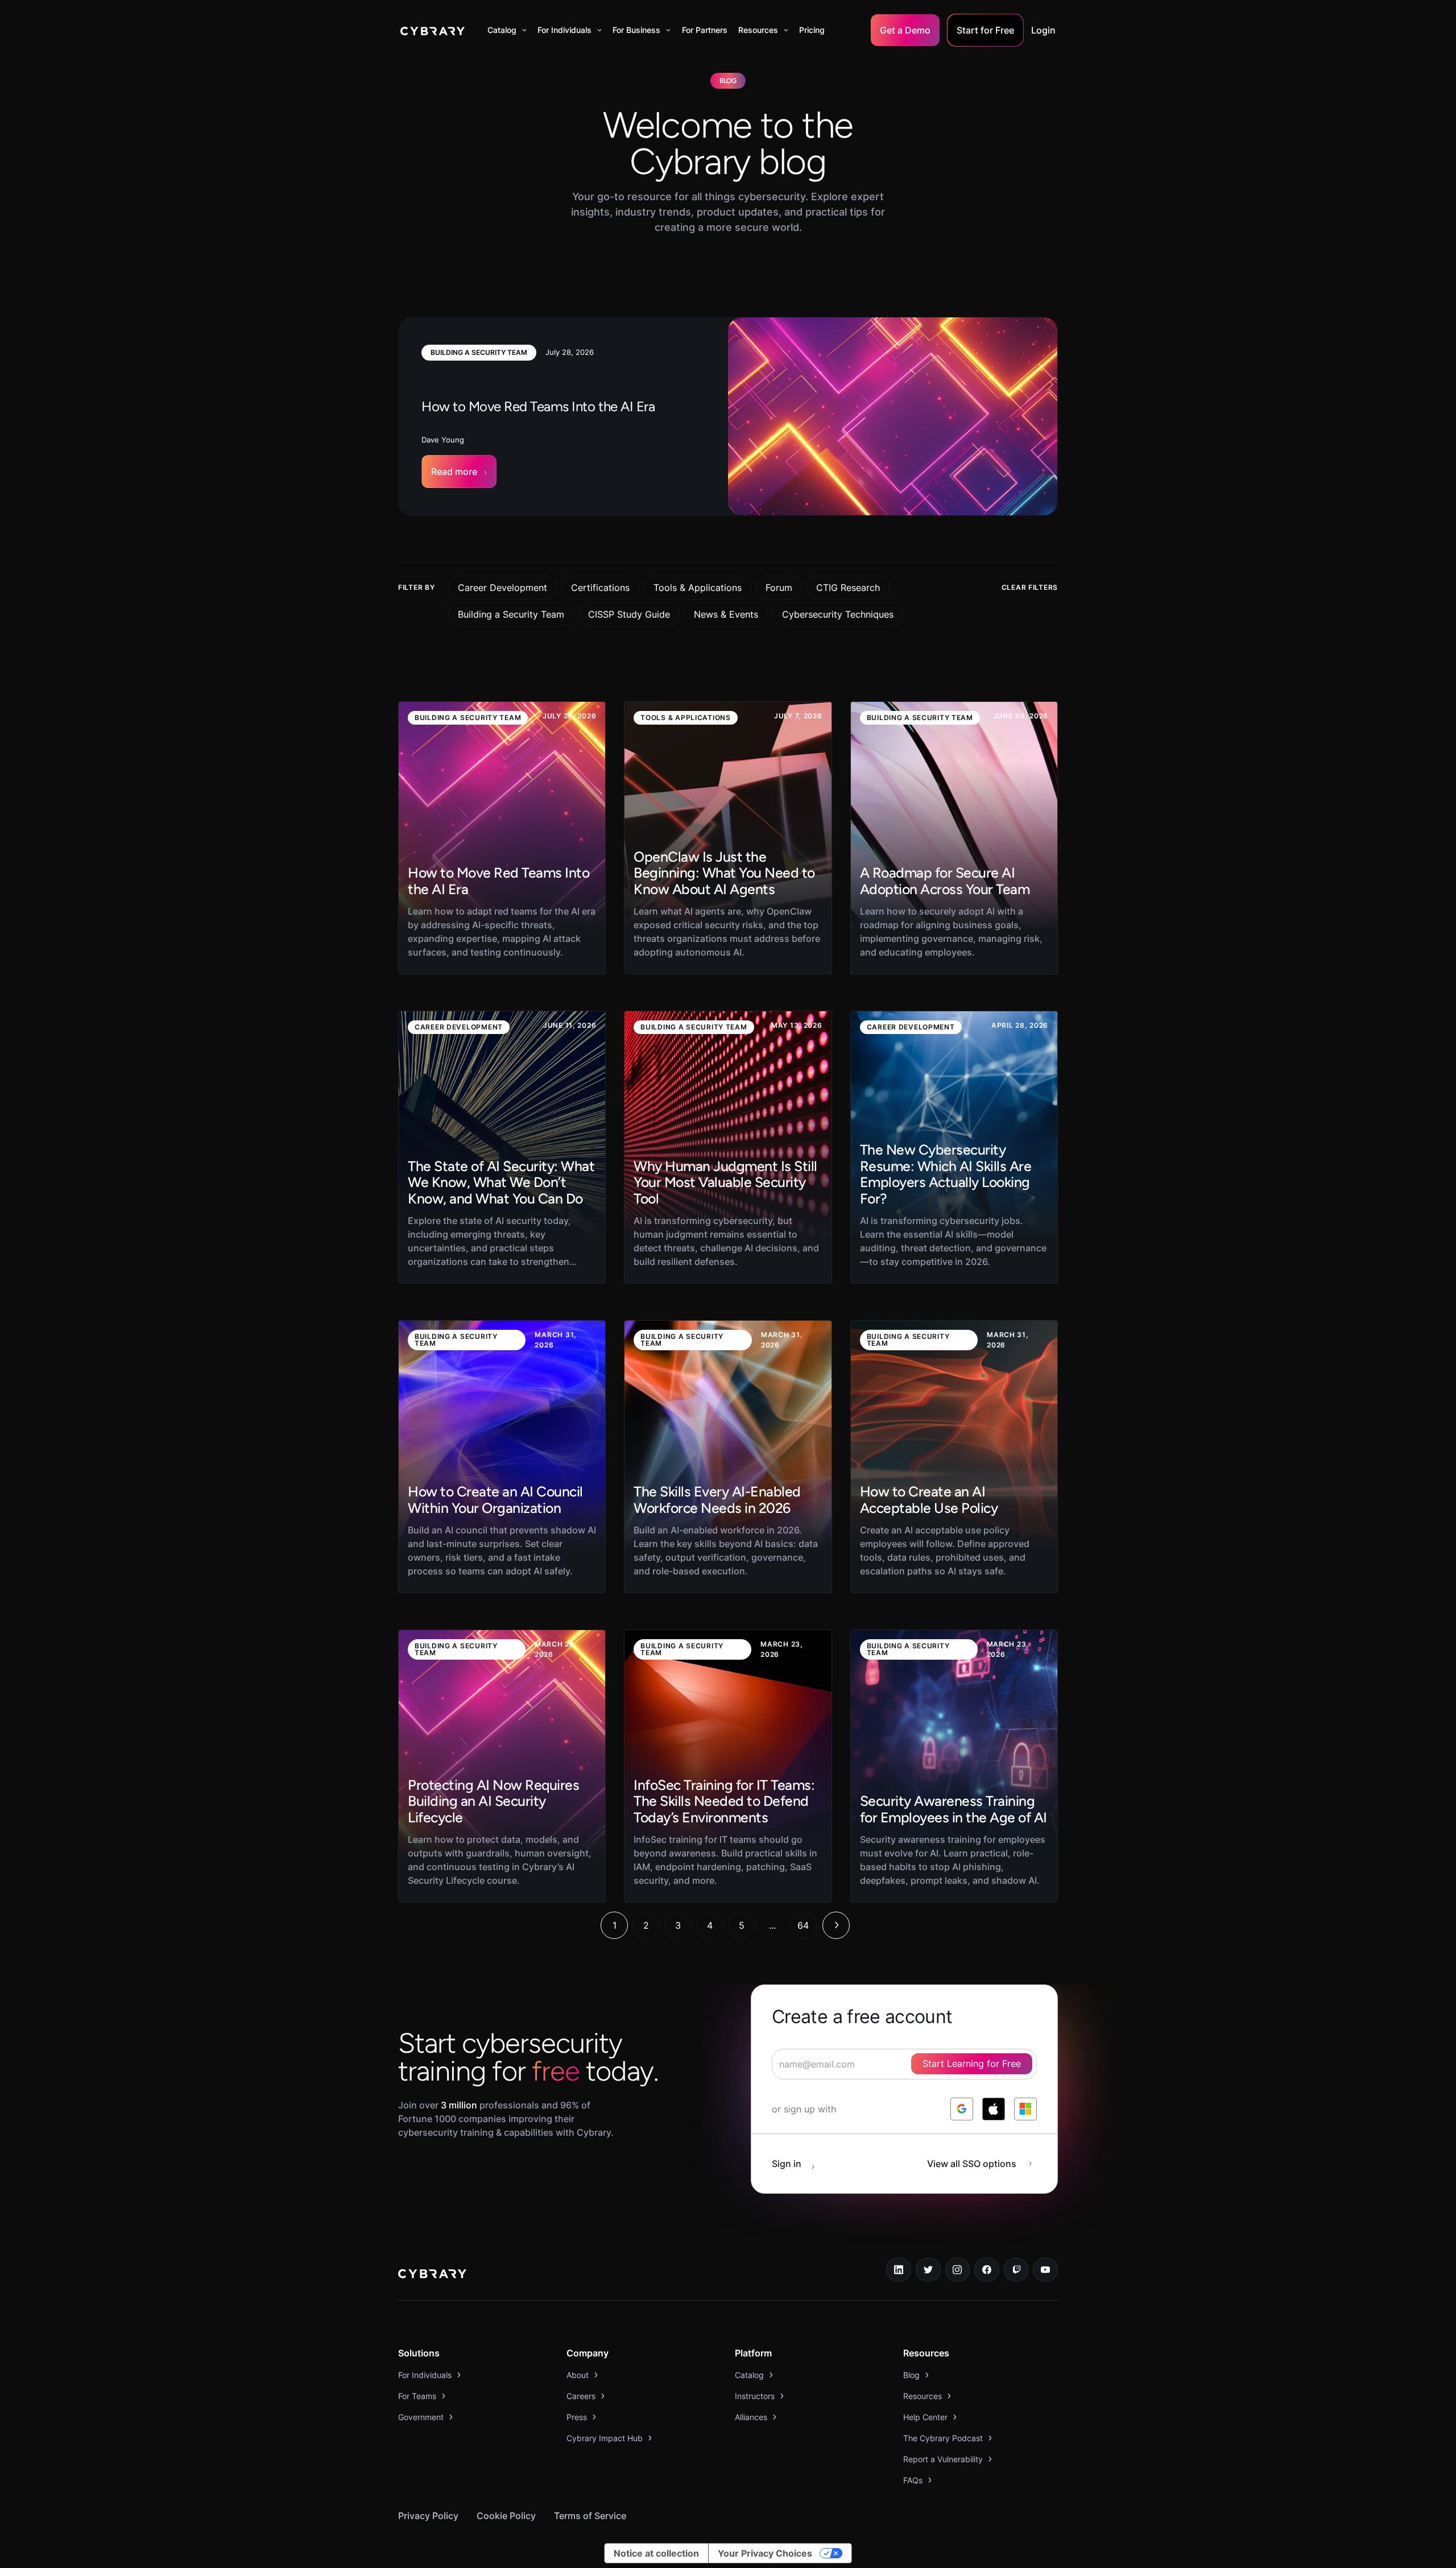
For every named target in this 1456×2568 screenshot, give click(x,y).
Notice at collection (656, 2553)
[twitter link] (928, 2270)
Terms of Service (590, 2516)
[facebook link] (987, 2270)
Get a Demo (905, 30)
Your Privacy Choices (765, 2553)
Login (1043, 30)
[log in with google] (962, 2109)
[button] (507, 30)
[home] (433, 30)
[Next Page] (836, 1925)
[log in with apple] (994, 2109)
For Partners (705, 30)
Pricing (812, 30)
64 (803, 1925)
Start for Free (985, 30)
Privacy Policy (428, 2516)
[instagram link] (958, 2270)
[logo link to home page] (432, 2275)
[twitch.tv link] (1016, 2270)
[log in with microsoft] (1025, 2109)
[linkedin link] (899, 2270)
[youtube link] (1045, 2270)
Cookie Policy (506, 2516)
